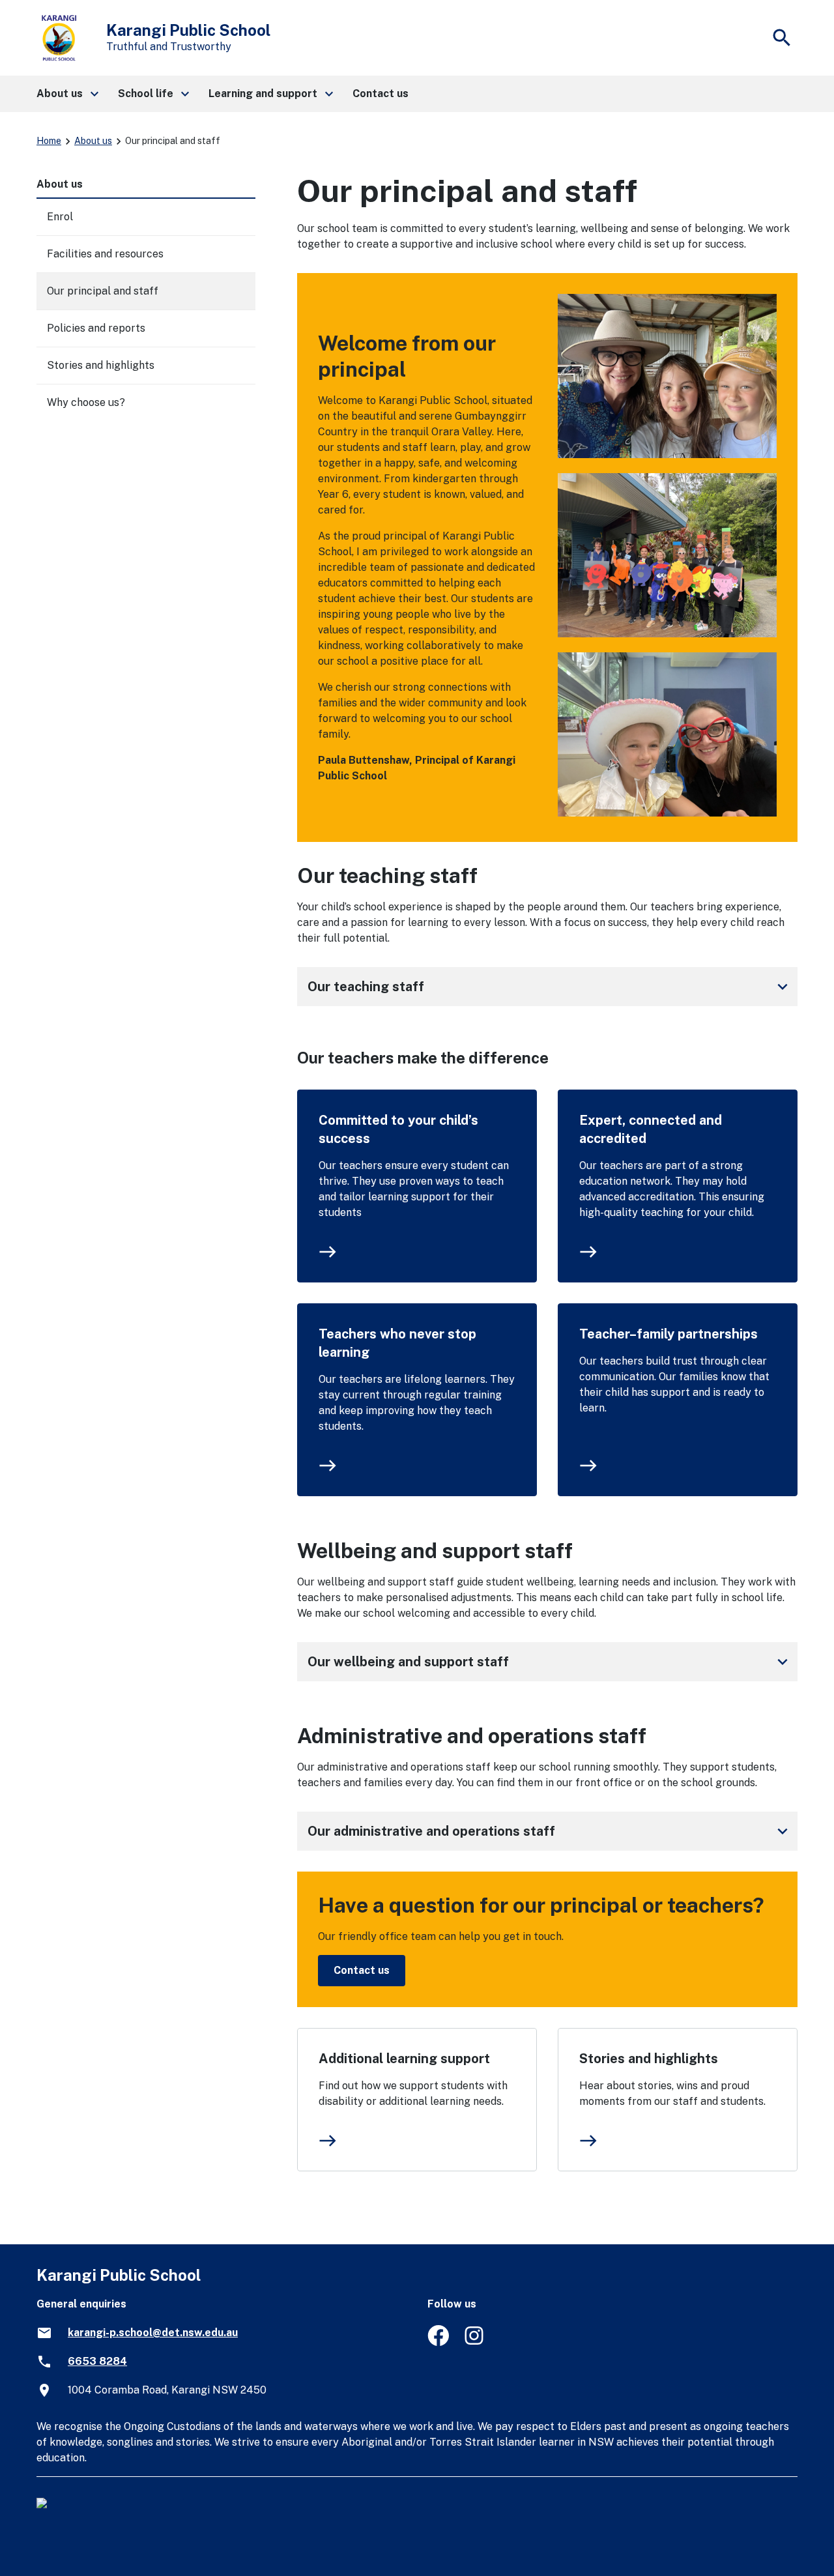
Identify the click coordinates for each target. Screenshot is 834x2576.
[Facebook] (438, 2342)
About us (93, 141)
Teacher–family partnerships (669, 1334)
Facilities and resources (105, 254)
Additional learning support (404, 2059)
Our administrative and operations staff (550, 1831)
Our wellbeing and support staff (550, 1662)
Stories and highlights (649, 2059)
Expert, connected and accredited (651, 1129)
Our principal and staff (103, 291)
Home (49, 141)
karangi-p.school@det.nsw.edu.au (153, 2333)
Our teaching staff (550, 987)
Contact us (362, 1970)
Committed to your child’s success (398, 1129)
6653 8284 (97, 2361)
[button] (67, 94)
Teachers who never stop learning (397, 1343)
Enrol (60, 217)
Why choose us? (86, 402)
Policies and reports (96, 328)
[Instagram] (475, 2342)
